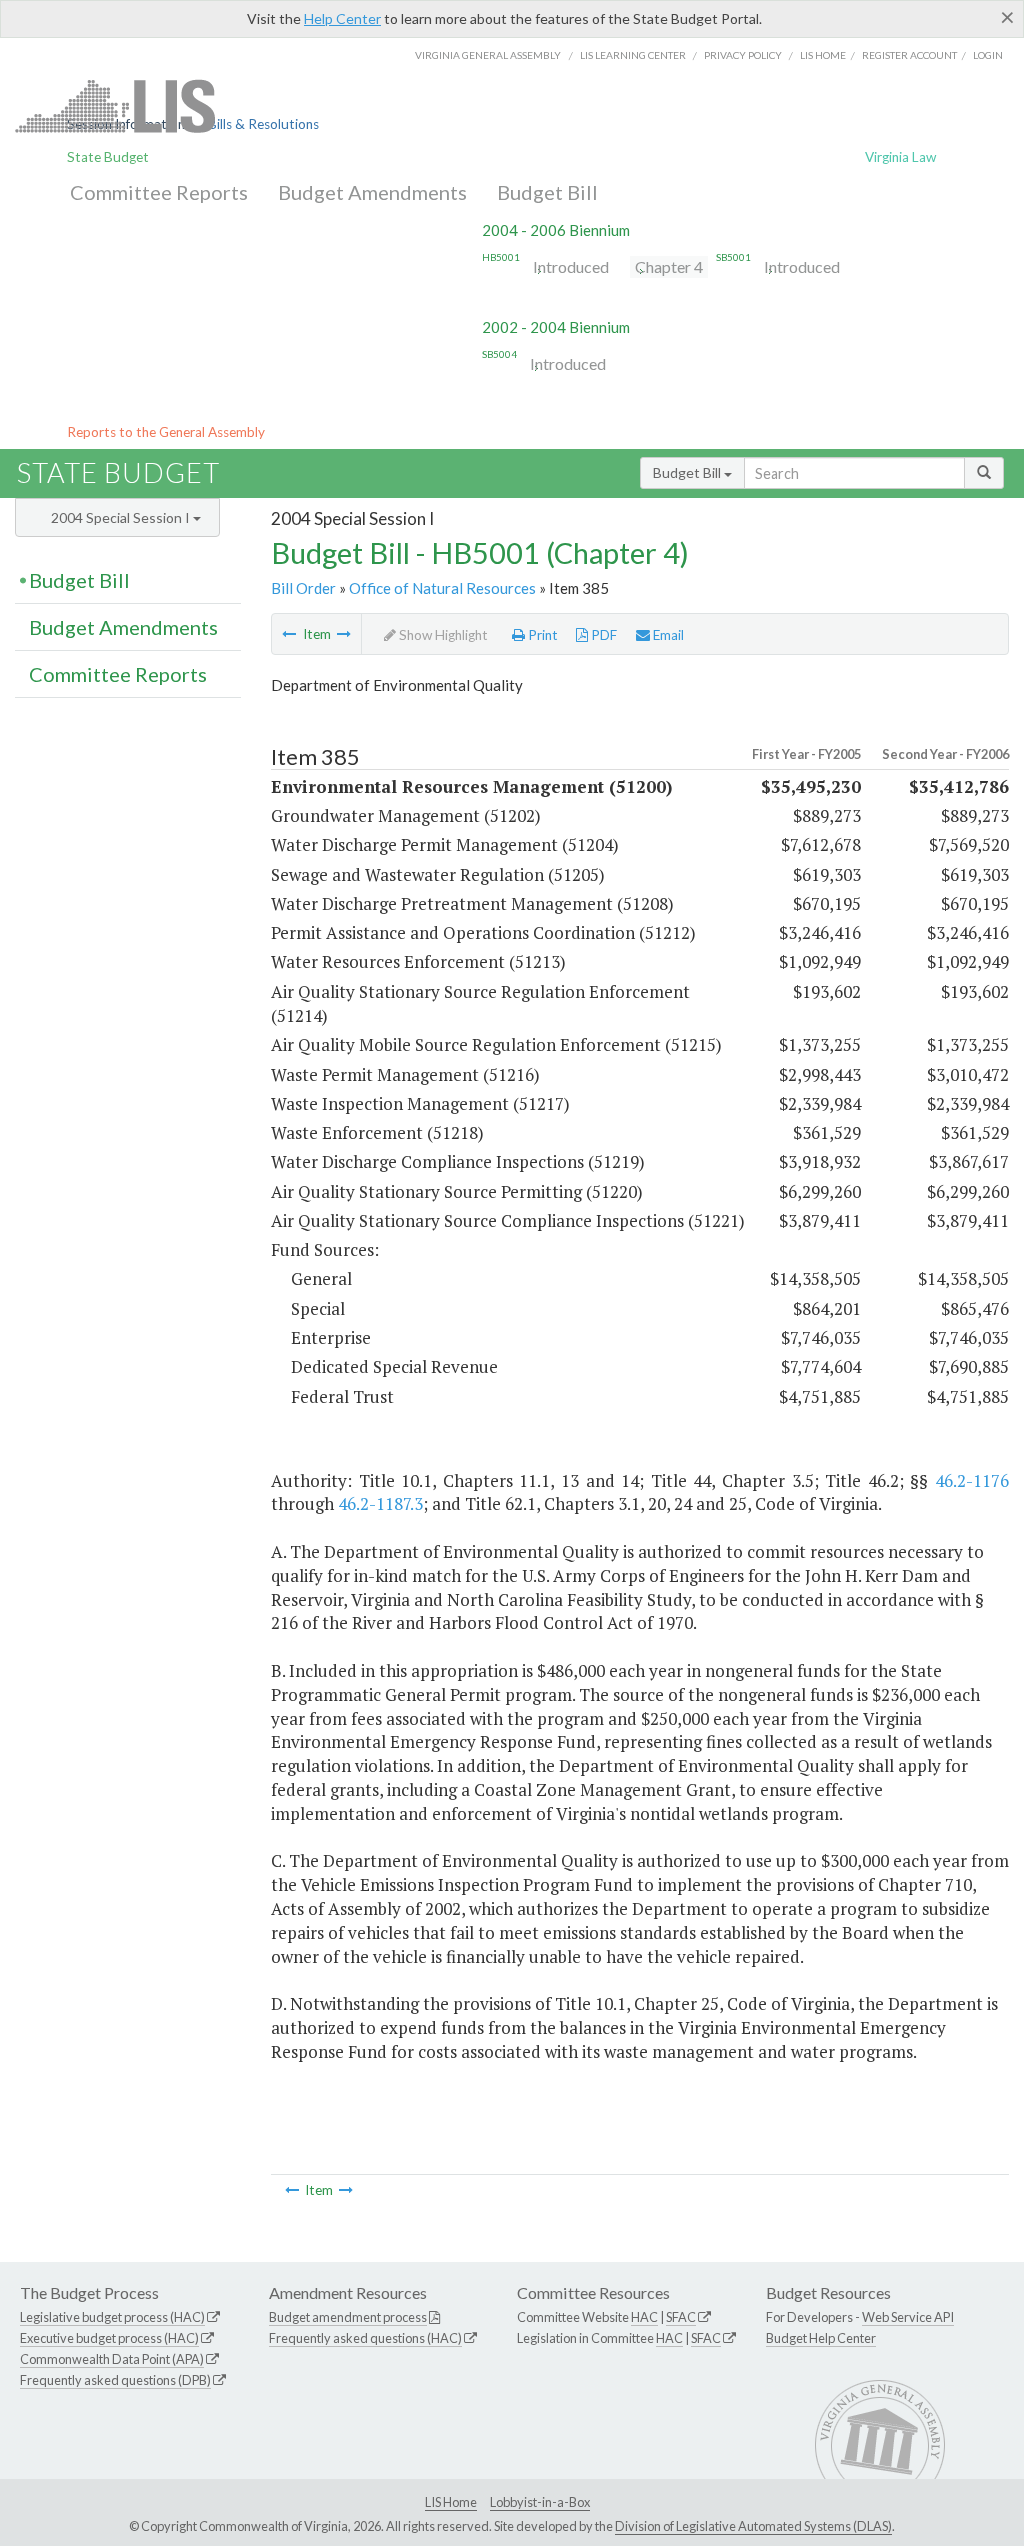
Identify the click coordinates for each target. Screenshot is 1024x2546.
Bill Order (303, 588)
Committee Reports (159, 192)
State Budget (108, 157)
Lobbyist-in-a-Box (540, 2502)
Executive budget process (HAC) (109, 2338)
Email (667, 635)
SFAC (681, 2317)
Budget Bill (547, 192)
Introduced (571, 266)
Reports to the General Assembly (166, 432)
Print (541, 635)
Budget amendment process (348, 2317)
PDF (602, 635)
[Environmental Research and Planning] (344, 634)
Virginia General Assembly (488, 55)
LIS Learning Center (633, 55)
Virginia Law (900, 157)
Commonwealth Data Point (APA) (112, 2359)
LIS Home (451, 2502)
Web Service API (908, 2317)
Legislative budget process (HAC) (112, 2317)
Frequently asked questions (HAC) (365, 2338)
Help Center (342, 18)
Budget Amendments (372, 192)
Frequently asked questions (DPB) (115, 2380)
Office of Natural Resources (442, 588)
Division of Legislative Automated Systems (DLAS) (753, 2526)
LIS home (823, 55)
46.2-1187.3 (380, 1503)
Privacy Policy (743, 55)
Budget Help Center (821, 2338)
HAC (644, 2317)
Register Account (909, 55)
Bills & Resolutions (263, 124)
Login (988, 55)
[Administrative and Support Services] (289, 634)
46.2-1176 (972, 1480)
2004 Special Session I (122, 517)
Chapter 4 (669, 266)
